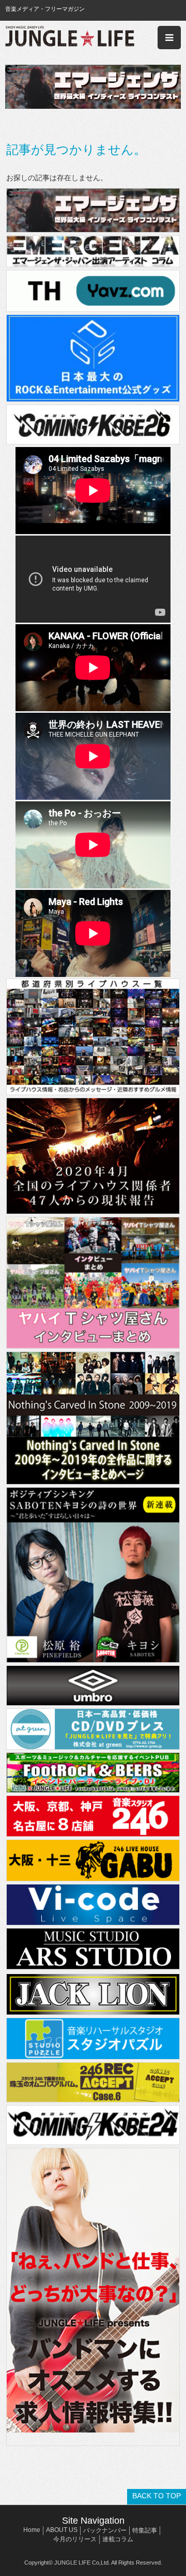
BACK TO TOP (157, 2496)
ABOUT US (62, 2530)
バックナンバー (105, 2530)
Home (32, 2530)
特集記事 (145, 2530)
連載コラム (118, 2539)
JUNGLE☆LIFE (70, 38)
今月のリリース (75, 2539)
